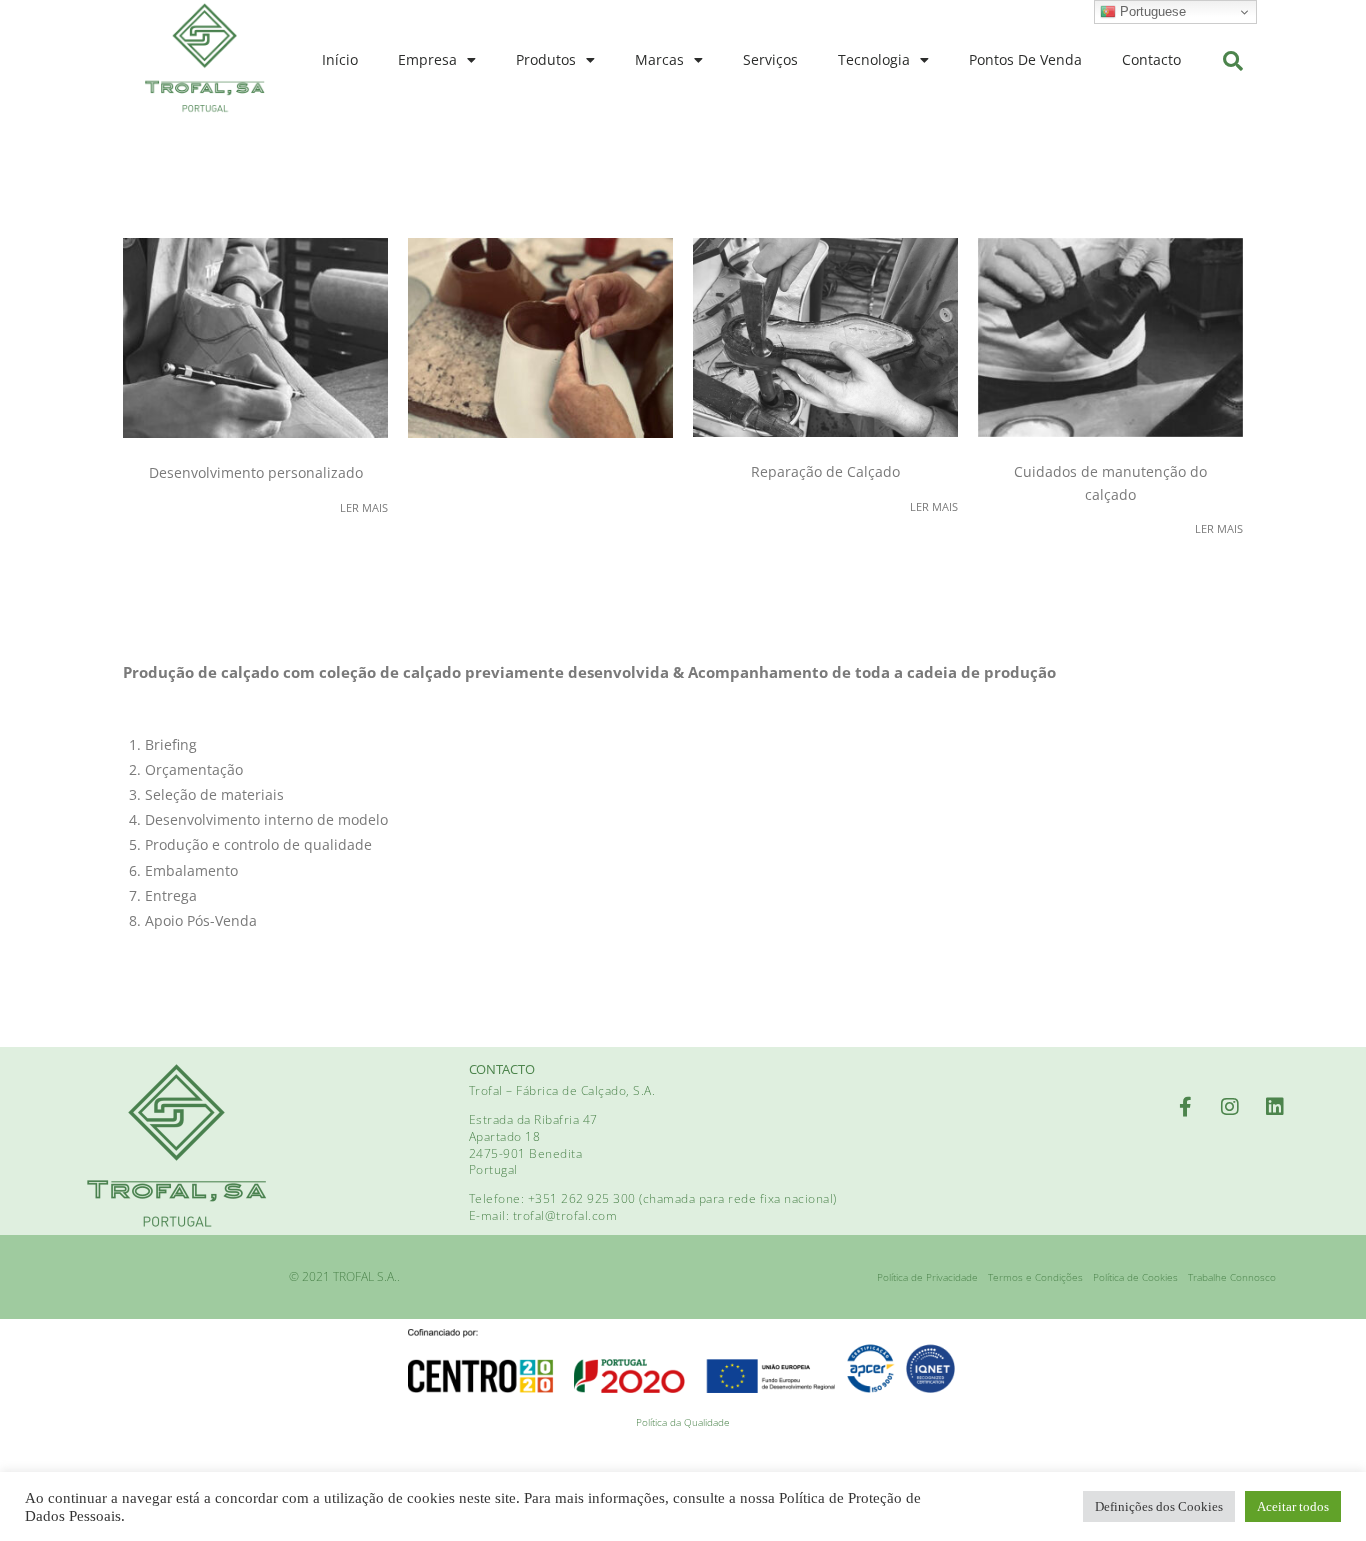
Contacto (1151, 59)
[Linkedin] (1275, 1107)
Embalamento (191, 870)
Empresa (427, 59)
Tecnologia (874, 59)
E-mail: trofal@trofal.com (543, 1215)
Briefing (171, 744)
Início (340, 59)
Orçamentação (194, 769)
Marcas (659, 59)
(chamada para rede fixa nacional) (738, 1198)
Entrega (171, 895)
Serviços (770, 59)
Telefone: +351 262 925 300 (554, 1198)
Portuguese (1151, 11)
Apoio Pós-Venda (201, 920)
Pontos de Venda (1025, 59)
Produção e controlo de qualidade (258, 844)
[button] (1233, 61)
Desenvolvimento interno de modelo (266, 819)
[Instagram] (1230, 1107)
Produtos (546, 59)
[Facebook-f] (1185, 1107)
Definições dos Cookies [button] (1159, 1506)
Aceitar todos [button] (1293, 1506)
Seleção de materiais (214, 794)
